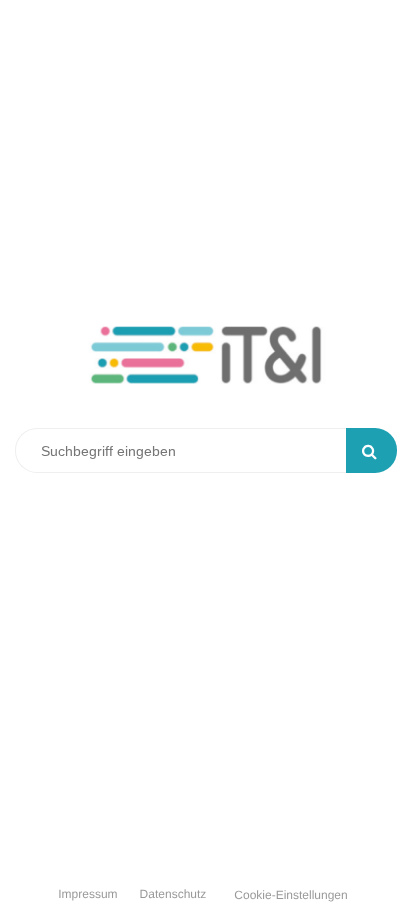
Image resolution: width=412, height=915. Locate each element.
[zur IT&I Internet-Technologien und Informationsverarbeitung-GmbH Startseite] (206, 369)
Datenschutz (173, 894)
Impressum (87, 894)
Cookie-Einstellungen (290, 895)
